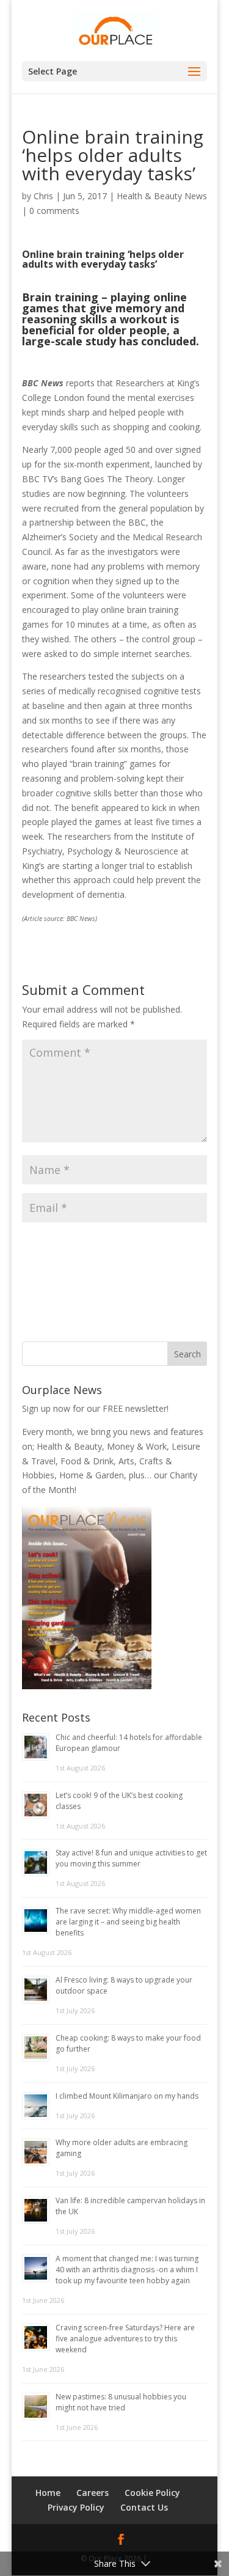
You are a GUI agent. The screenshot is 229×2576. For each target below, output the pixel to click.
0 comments (54, 211)
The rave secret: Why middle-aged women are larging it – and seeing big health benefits (128, 1922)
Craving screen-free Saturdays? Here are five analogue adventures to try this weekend (125, 2339)
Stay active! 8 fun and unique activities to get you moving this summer (131, 1858)
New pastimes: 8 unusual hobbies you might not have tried (121, 2402)
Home (48, 2493)
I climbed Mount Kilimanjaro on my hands (127, 2096)
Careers (93, 2493)
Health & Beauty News (162, 196)
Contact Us (144, 2507)
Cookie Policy (152, 2493)
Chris (43, 196)
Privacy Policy (76, 2507)
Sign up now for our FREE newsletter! (95, 1408)
